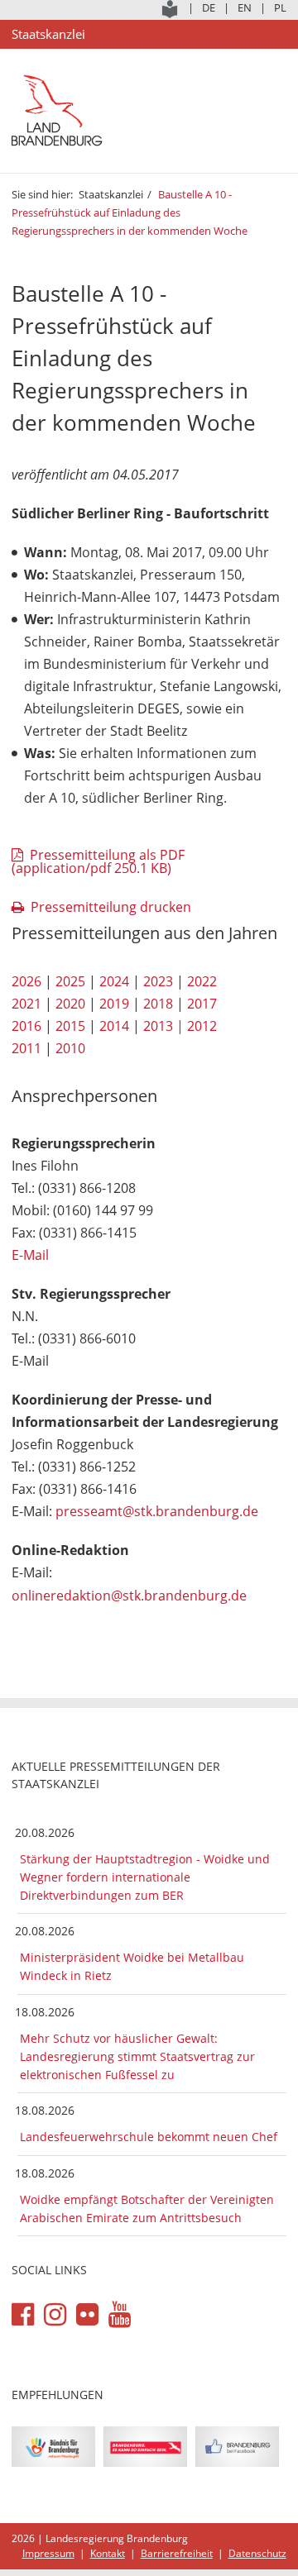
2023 (158, 981)
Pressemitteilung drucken (111, 907)
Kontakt (108, 2553)
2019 (114, 1004)
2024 (114, 981)
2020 (70, 1004)
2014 (114, 1026)
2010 (70, 1048)
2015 (70, 1026)
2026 (26, 981)
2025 (70, 981)
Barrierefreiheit (177, 2553)
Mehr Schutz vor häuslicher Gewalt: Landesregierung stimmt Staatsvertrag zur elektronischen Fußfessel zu (137, 2056)
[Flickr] (87, 2315)
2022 (202, 981)
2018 (158, 1004)
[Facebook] (23, 2315)
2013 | (163, 1026)
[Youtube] (120, 2315)
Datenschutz (257, 2553)
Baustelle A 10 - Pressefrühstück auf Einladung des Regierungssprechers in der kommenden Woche (130, 212)
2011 (26, 1048)
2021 (26, 1004)
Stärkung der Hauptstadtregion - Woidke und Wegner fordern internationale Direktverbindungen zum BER (145, 1877)
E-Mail (30, 1255)
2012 (202, 1026)
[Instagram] (55, 2315)
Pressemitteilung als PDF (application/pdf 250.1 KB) (98, 861)
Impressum (48, 2553)
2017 (202, 1004)
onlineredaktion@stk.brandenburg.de (129, 1596)
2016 (26, 1026)
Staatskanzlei (111, 194)
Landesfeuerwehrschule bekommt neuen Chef (149, 2137)
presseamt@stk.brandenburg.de (157, 1511)
